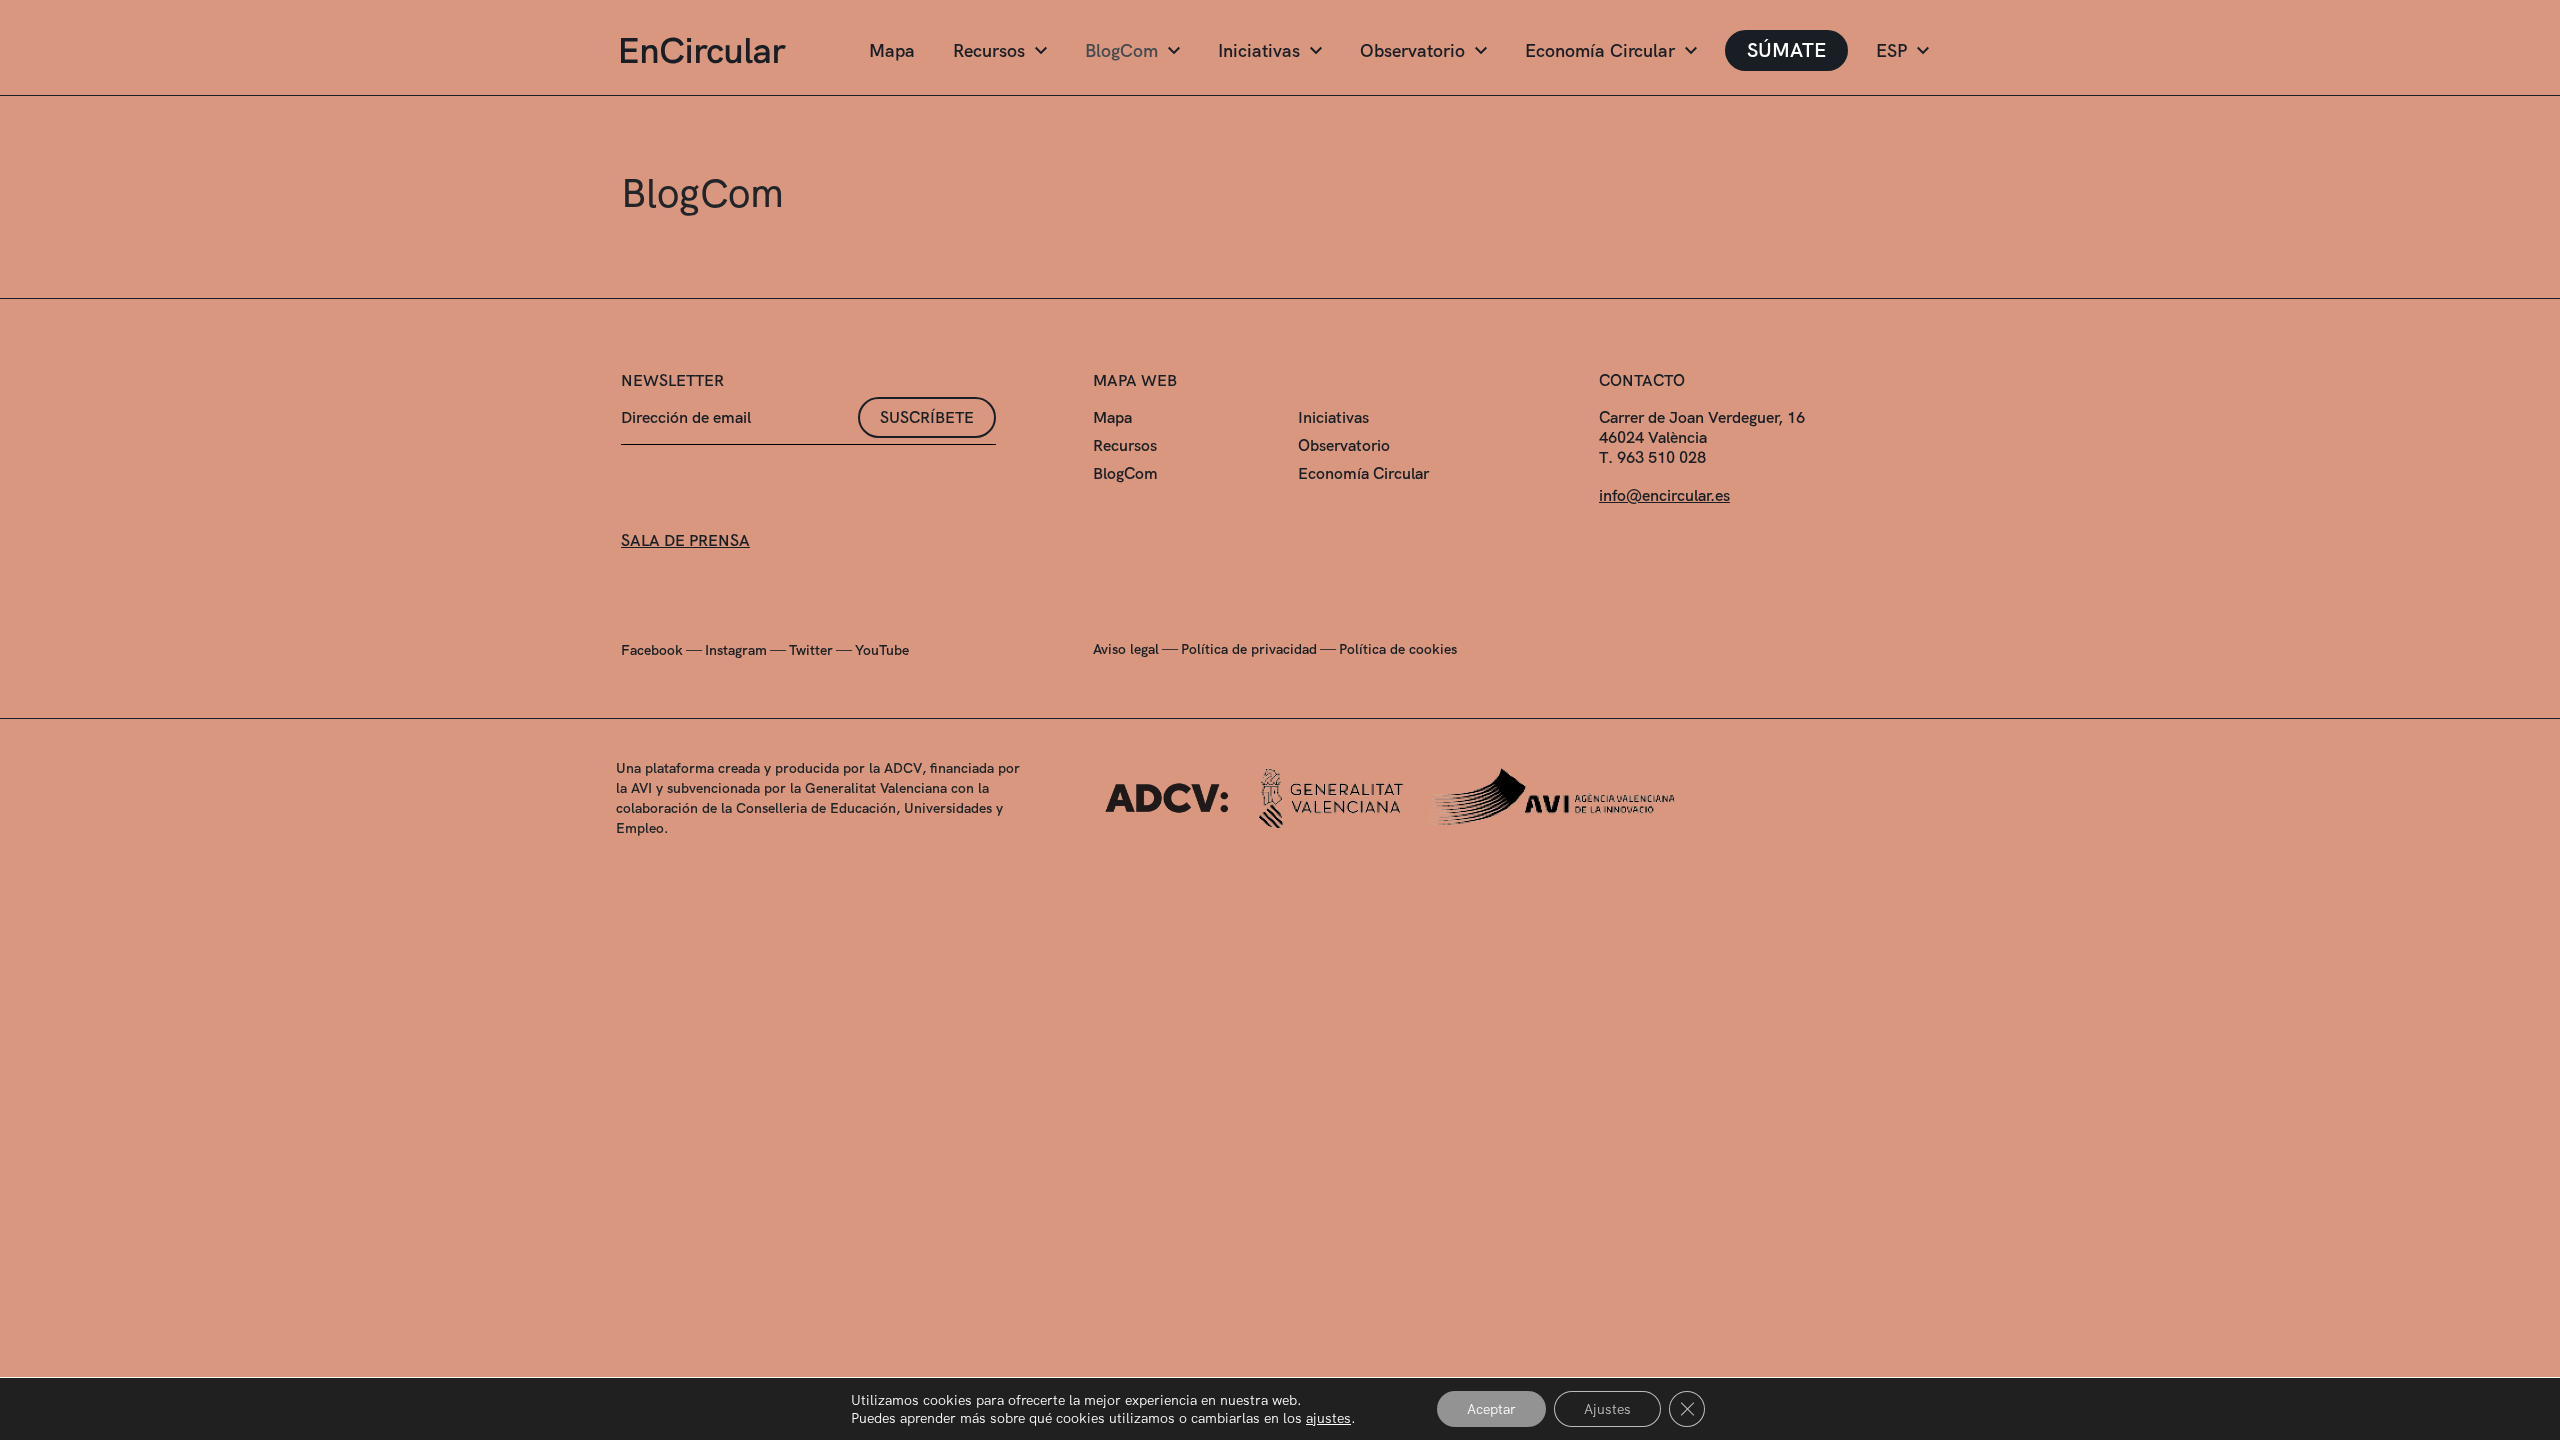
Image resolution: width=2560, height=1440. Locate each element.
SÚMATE (1786, 50)
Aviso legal (1126, 649)
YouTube (882, 650)
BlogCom (1121, 50)
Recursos (989, 50)
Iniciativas (1259, 50)
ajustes (1328, 1418)
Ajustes (1607, 1409)
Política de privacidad (1249, 649)
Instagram (736, 650)
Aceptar (1491, 1409)
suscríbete (927, 417)
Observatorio (1412, 50)
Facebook (652, 650)
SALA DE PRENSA (685, 540)
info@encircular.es (1664, 495)
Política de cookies (1398, 649)
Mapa (892, 50)
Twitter (811, 650)
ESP (1891, 50)
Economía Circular (1600, 50)
